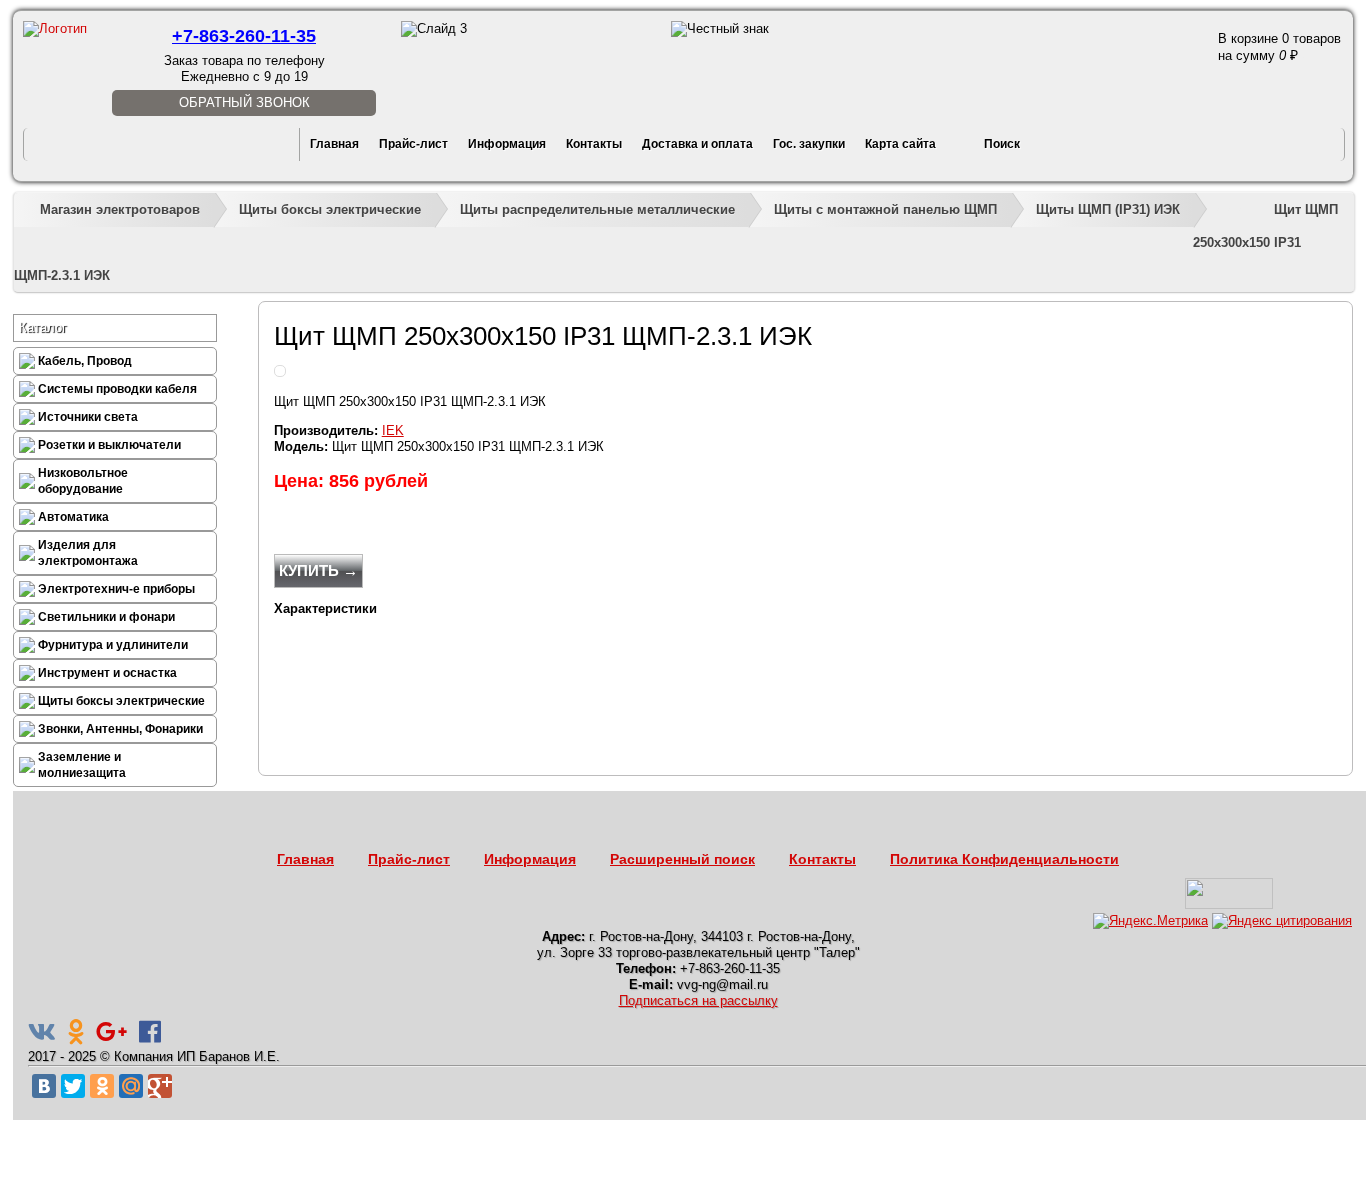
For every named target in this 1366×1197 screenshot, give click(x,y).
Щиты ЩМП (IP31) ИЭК (1108, 209)
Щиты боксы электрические (330, 209)
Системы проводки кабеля (117, 389)
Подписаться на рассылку (698, 1000)
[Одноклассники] (102, 1086)
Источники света (88, 417)
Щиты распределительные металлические (597, 209)
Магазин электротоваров (120, 209)
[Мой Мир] (131, 1086)
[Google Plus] (160, 1086)
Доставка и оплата (697, 144)
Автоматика (73, 517)
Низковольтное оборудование (83, 481)
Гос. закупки (809, 144)
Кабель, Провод (85, 361)
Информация (507, 144)
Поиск (1002, 144)
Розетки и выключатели (109, 445)
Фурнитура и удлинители (113, 645)
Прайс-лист (413, 144)
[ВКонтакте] (44, 1086)
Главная (334, 144)
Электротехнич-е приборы (116, 589)
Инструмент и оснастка (107, 673)
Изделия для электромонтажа (88, 553)
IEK (393, 430)
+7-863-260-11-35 (244, 36)
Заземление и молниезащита (82, 765)
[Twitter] (73, 1086)
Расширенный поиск (682, 859)
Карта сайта (900, 144)
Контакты (594, 144)
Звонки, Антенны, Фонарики (120, 729)
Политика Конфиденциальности (1004, 859)
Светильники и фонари (106, 617)
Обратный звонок (244, 102)
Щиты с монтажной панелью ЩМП (885, 209)
